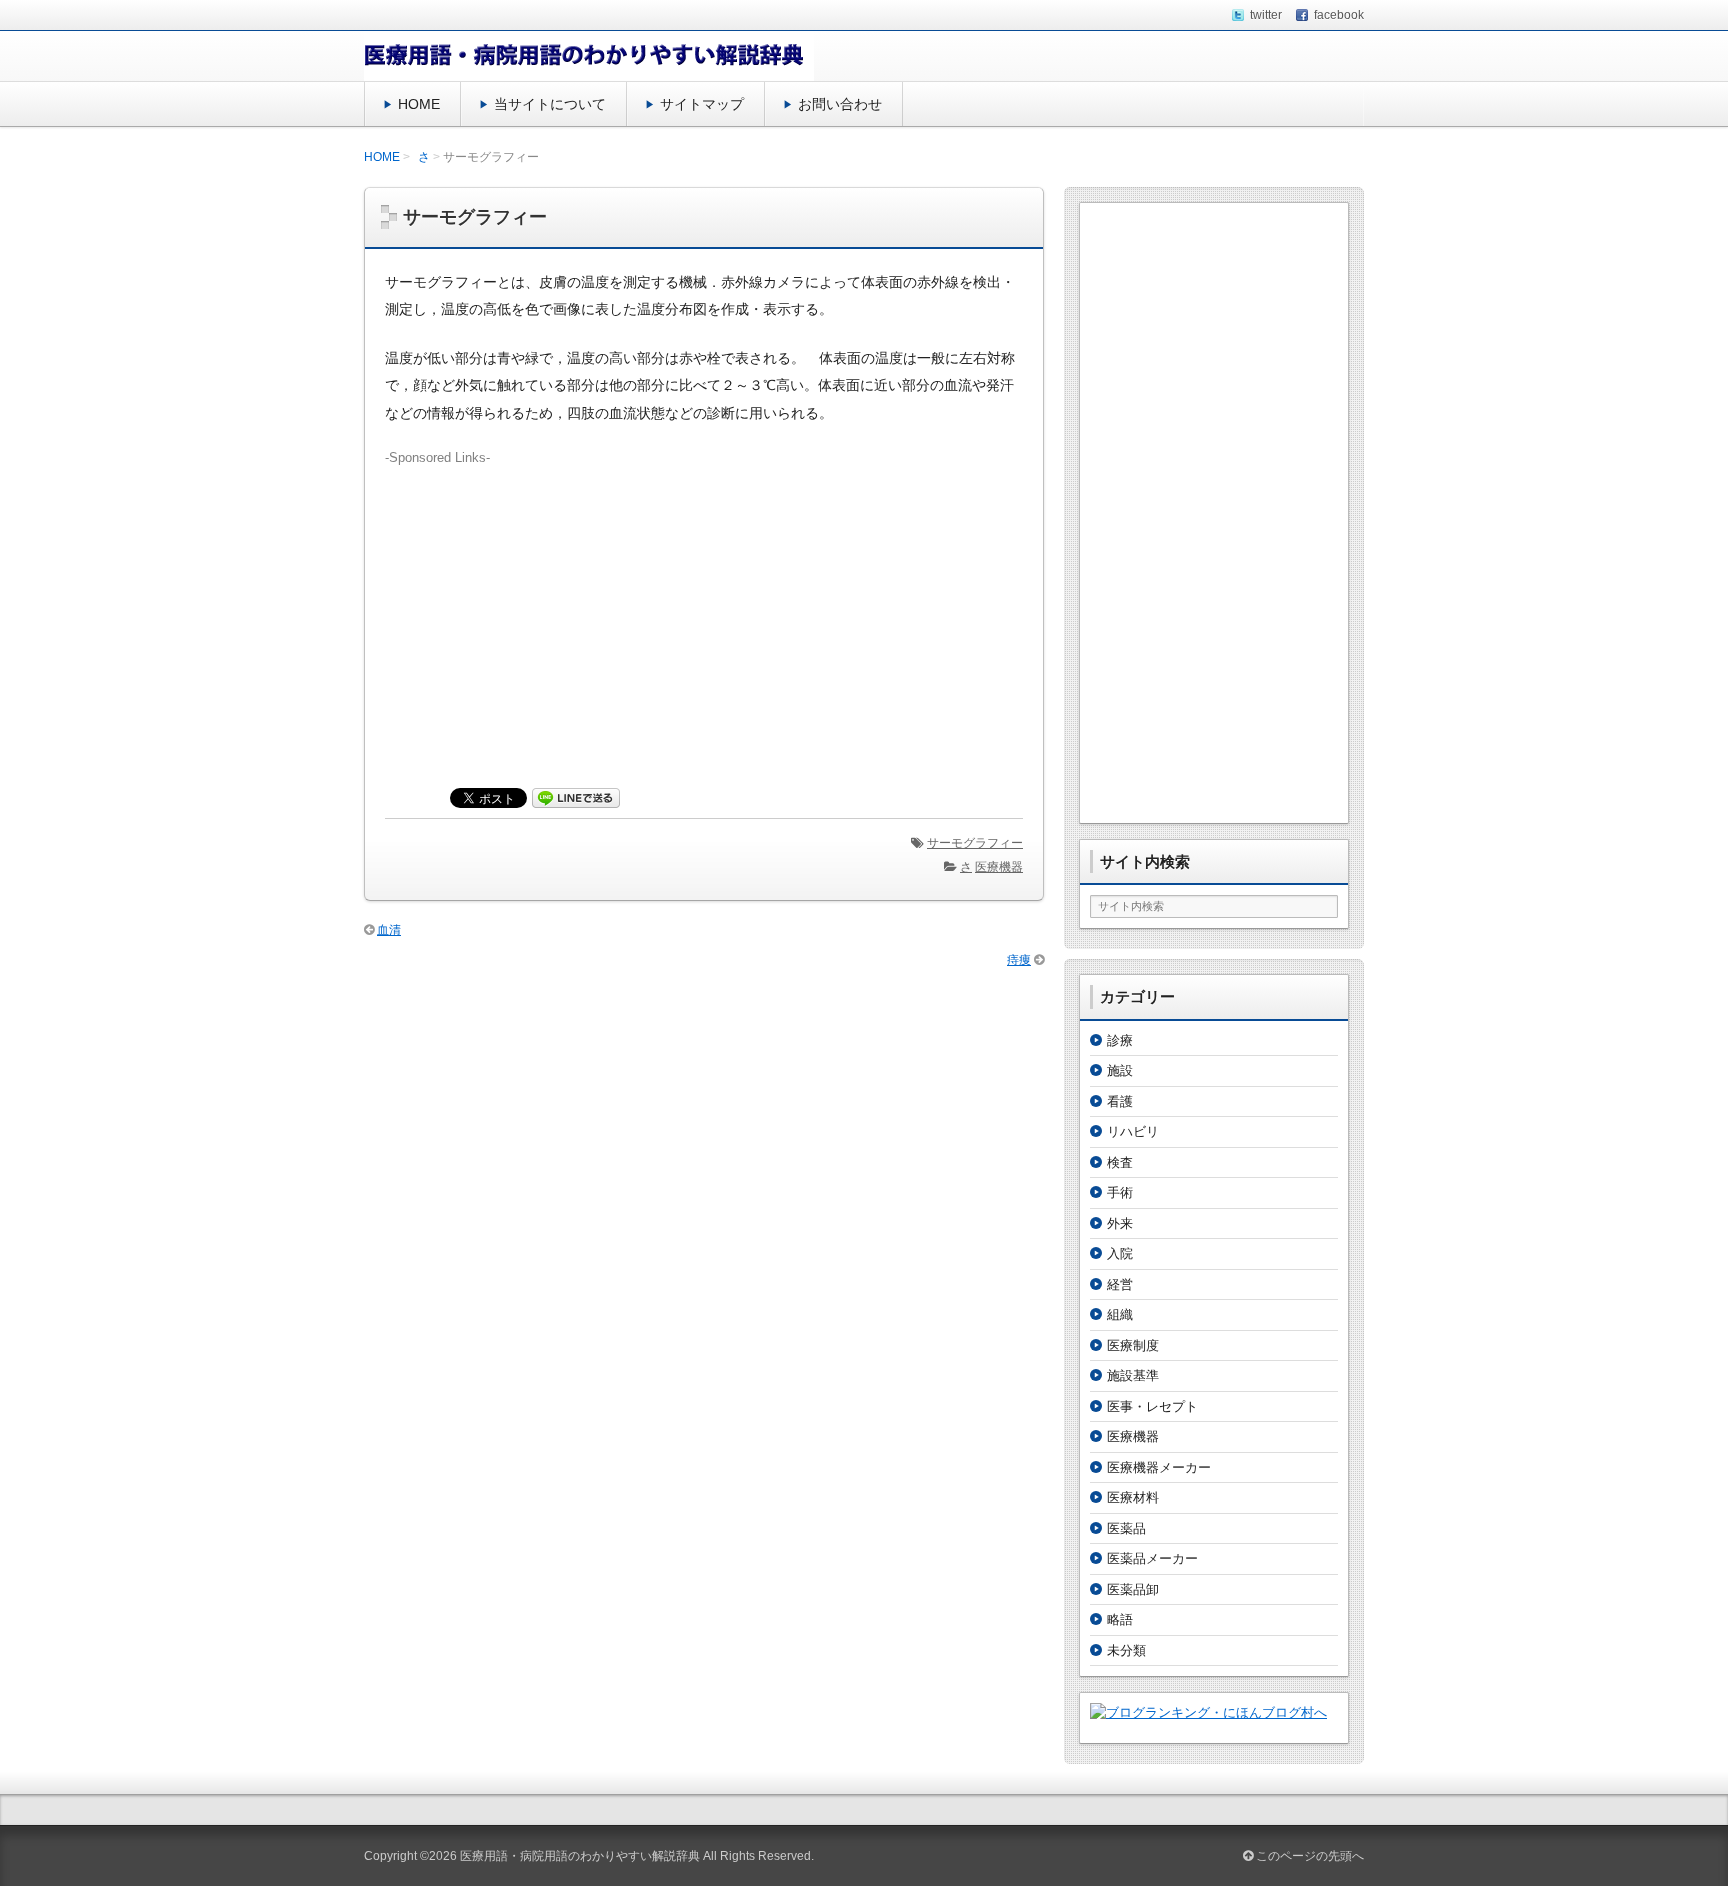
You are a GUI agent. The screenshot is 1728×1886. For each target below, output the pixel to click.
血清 (389, 930)
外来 (1120, 1223)
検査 (1120, 1162)
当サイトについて (550, 104)
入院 (1120, 1253)
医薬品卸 (1133, 1589)
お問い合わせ (840, 104)
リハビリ (1133, 1131)
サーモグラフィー (975, 843)
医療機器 (999, 867)
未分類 (1126, 1650)
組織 (1120, 1314)
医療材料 (1133, 1497)
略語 (1120, 1619)
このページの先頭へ (1308, 1856)
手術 (1120, 1192)
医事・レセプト (1152, 1406)
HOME (419, 104)
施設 (1120, 1070)
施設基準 (1133, 1375)
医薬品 (1126, 1528)
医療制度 (1133, 1345)
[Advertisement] (704, 608)
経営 (1120, 1284)
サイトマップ (702, 104)
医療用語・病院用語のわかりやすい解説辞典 (580, 1856)
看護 (1120, 1101)
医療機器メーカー (1159, 1467)
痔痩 (1019, 960)
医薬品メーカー (1152, 1558)
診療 (1120, 1040)
